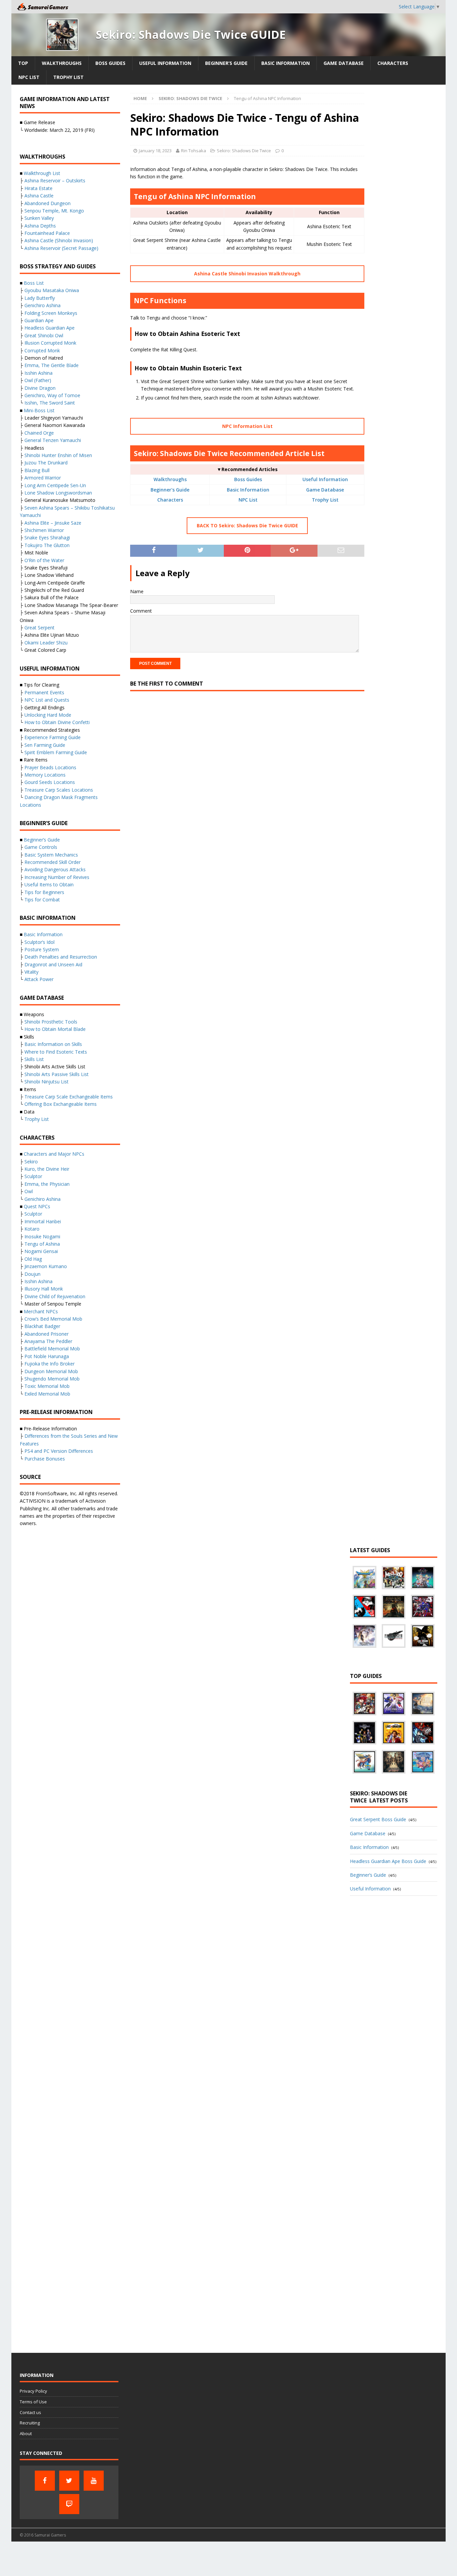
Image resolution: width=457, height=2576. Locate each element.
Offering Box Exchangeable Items (61, 1104)
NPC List (29, 77)
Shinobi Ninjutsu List (47, 1082)
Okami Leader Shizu (46, 643)
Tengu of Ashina (42, 1244)
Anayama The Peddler (48, 1341)
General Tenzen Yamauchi (53, 440)
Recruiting (30, 2423)
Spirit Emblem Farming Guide (56, 752)
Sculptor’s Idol (39, 942)
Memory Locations (45, 775)
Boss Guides (110, 63)
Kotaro (32, 1229)
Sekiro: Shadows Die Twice (244, 151)
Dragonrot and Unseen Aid (53, 964)
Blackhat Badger (42, 1326)
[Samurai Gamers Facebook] (45, 2481)
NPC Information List (247, 426)
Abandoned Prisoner (47, 1334)
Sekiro (31, 1162)
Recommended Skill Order (53, 862)
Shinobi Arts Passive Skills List (57, 1074)
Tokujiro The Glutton (47, 545)
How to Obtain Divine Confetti (57, 722)
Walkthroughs (62, 63)
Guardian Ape (39, 320)
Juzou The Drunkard (46, 463)
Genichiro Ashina (42, 305)
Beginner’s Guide (226, 63)
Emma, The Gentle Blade (52, 365)
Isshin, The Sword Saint (50, 403)
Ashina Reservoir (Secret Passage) (61, 248)
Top (23, 63)
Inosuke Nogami (42, 1236)
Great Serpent (39, 628)
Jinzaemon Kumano (46, 1266)
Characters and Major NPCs (54, 1154)
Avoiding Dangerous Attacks (55, 869)
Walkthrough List (42, 173)
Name (137, 591)
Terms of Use (33, 2402)
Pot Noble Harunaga (47, 1356)
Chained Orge (39, 433)
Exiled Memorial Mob (47, 1394)
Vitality (31, 972)
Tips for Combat (42, 900)
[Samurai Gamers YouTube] (94, 2481)
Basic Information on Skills (53, 1044)
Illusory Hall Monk (44, 1289)
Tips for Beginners (44, 892)
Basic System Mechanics (51, 855)
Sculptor (33, 1176)
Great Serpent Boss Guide (378, 1819)
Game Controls (41, 847)
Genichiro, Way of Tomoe (52, 395)
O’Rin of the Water (44, 560)
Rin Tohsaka (194, 151)
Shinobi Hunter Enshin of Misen (58, 455)
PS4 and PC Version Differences (59, 1451)
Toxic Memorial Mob (47, 1386)
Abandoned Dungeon (48, 203)
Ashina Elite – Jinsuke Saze (53, 523)
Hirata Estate (38, 188)
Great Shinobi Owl (44, 335)
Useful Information (165, 63)
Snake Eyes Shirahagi (47, 538)
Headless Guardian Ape (50, 328)
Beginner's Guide (170, 490)
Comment (141, 611)
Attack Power (39, 979)
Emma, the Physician (47, 1184)
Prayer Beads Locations (50, 767)
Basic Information (286, 63)
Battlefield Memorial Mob (52, 1349)
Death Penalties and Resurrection (61, 957)
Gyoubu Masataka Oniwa (52, 290)
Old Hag (33, 1259)
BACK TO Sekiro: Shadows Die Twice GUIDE (247, 525)
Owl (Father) (38, 380)
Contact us (30, 2412)
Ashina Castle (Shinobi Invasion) (59, 240)
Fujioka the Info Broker (50, 1364)
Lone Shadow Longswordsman (58, 493)
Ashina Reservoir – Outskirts (55, 181)
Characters (393, 63)
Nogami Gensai (41, 1251)
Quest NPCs (37, 1206)
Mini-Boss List (39, 410)
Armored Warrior (43, 478)
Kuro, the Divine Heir (47, 1169)
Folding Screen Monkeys (51, 313)
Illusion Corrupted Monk (50, 343)
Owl (29, 1191)
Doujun (32, 1274)
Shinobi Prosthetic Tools (51, 1022)
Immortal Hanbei (43, 1221)
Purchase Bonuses (45, 1459)
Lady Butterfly (40, 298)
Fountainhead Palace (47, 233)
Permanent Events (44, 692)
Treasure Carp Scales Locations (59, 790)
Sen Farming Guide (45, 745)
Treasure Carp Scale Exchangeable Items (69, 1097)
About (26, 2433)
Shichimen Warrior (44, 530)
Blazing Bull (37, 470)
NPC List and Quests (47, 700)
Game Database (344, 63)
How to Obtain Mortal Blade (55, 1029)
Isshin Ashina (38, 373)
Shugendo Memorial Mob (52, 1379)
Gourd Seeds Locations (50, 782)
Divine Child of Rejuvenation (55, 1296)
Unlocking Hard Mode (48, 715)
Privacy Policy (33, 2391)
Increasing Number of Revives (57, 877)
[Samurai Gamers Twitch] (69, 2504)
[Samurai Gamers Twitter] (69, 2481)
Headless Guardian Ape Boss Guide (388, 1861)
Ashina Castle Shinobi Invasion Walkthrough (247, 274)
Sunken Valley (39, 218)
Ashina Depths (40, 226)
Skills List (34, 1059)
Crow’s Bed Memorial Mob (53, 1319)
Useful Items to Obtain (49, 884)
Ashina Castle (39, 196)
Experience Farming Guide (53, 737)
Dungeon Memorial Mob (51, 1371)
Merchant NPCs (41, 1311)
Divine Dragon (40, 388)
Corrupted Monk (42, 350)
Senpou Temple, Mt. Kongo (54, 211)
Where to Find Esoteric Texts (56, 1052)
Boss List (34, 283)
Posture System (42, 949)
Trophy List (68, 77)
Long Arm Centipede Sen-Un (55, 485)
